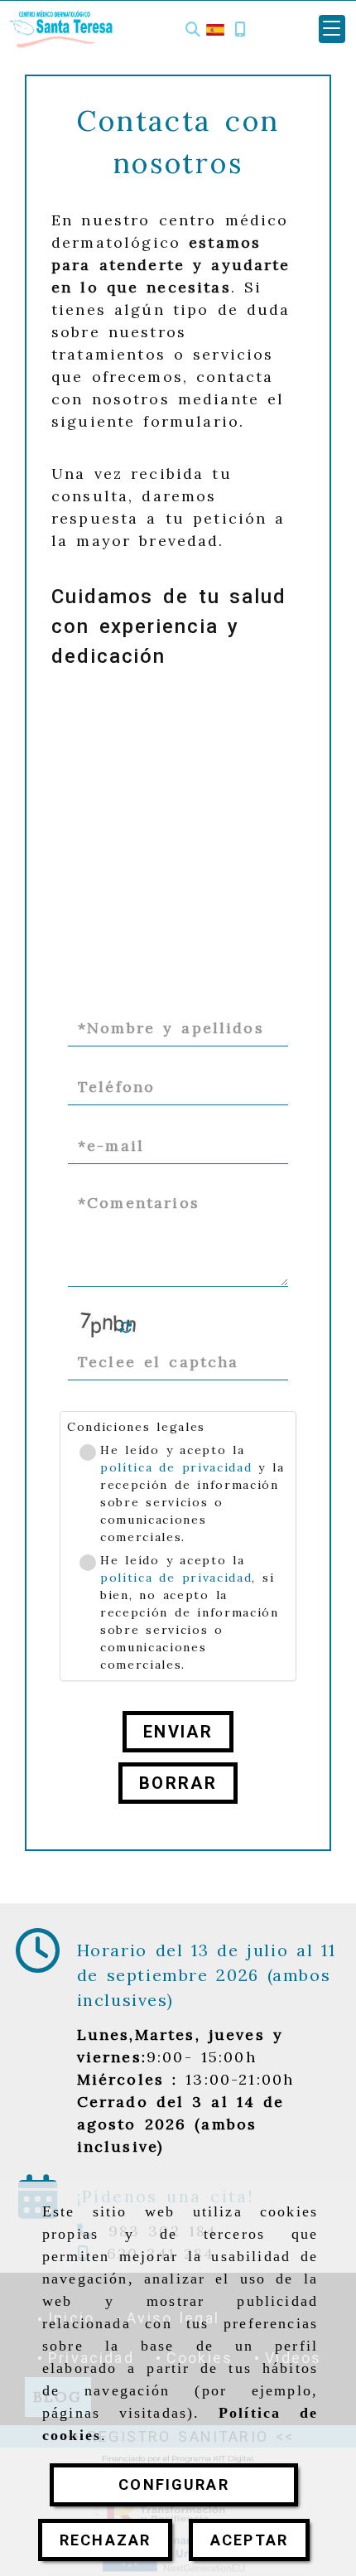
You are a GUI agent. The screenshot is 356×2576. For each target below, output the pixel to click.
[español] (215, 29)
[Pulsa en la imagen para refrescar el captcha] (109, 1327)
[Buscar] (193, 29)
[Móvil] (240, 29)
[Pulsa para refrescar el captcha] (126, 1328)
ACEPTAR (249, 2540)
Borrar (178, 1783)
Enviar (178, 1732)
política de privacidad (176, 1467)
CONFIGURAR (174, 2484)
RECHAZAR (105, 2540)
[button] (332, 29)
